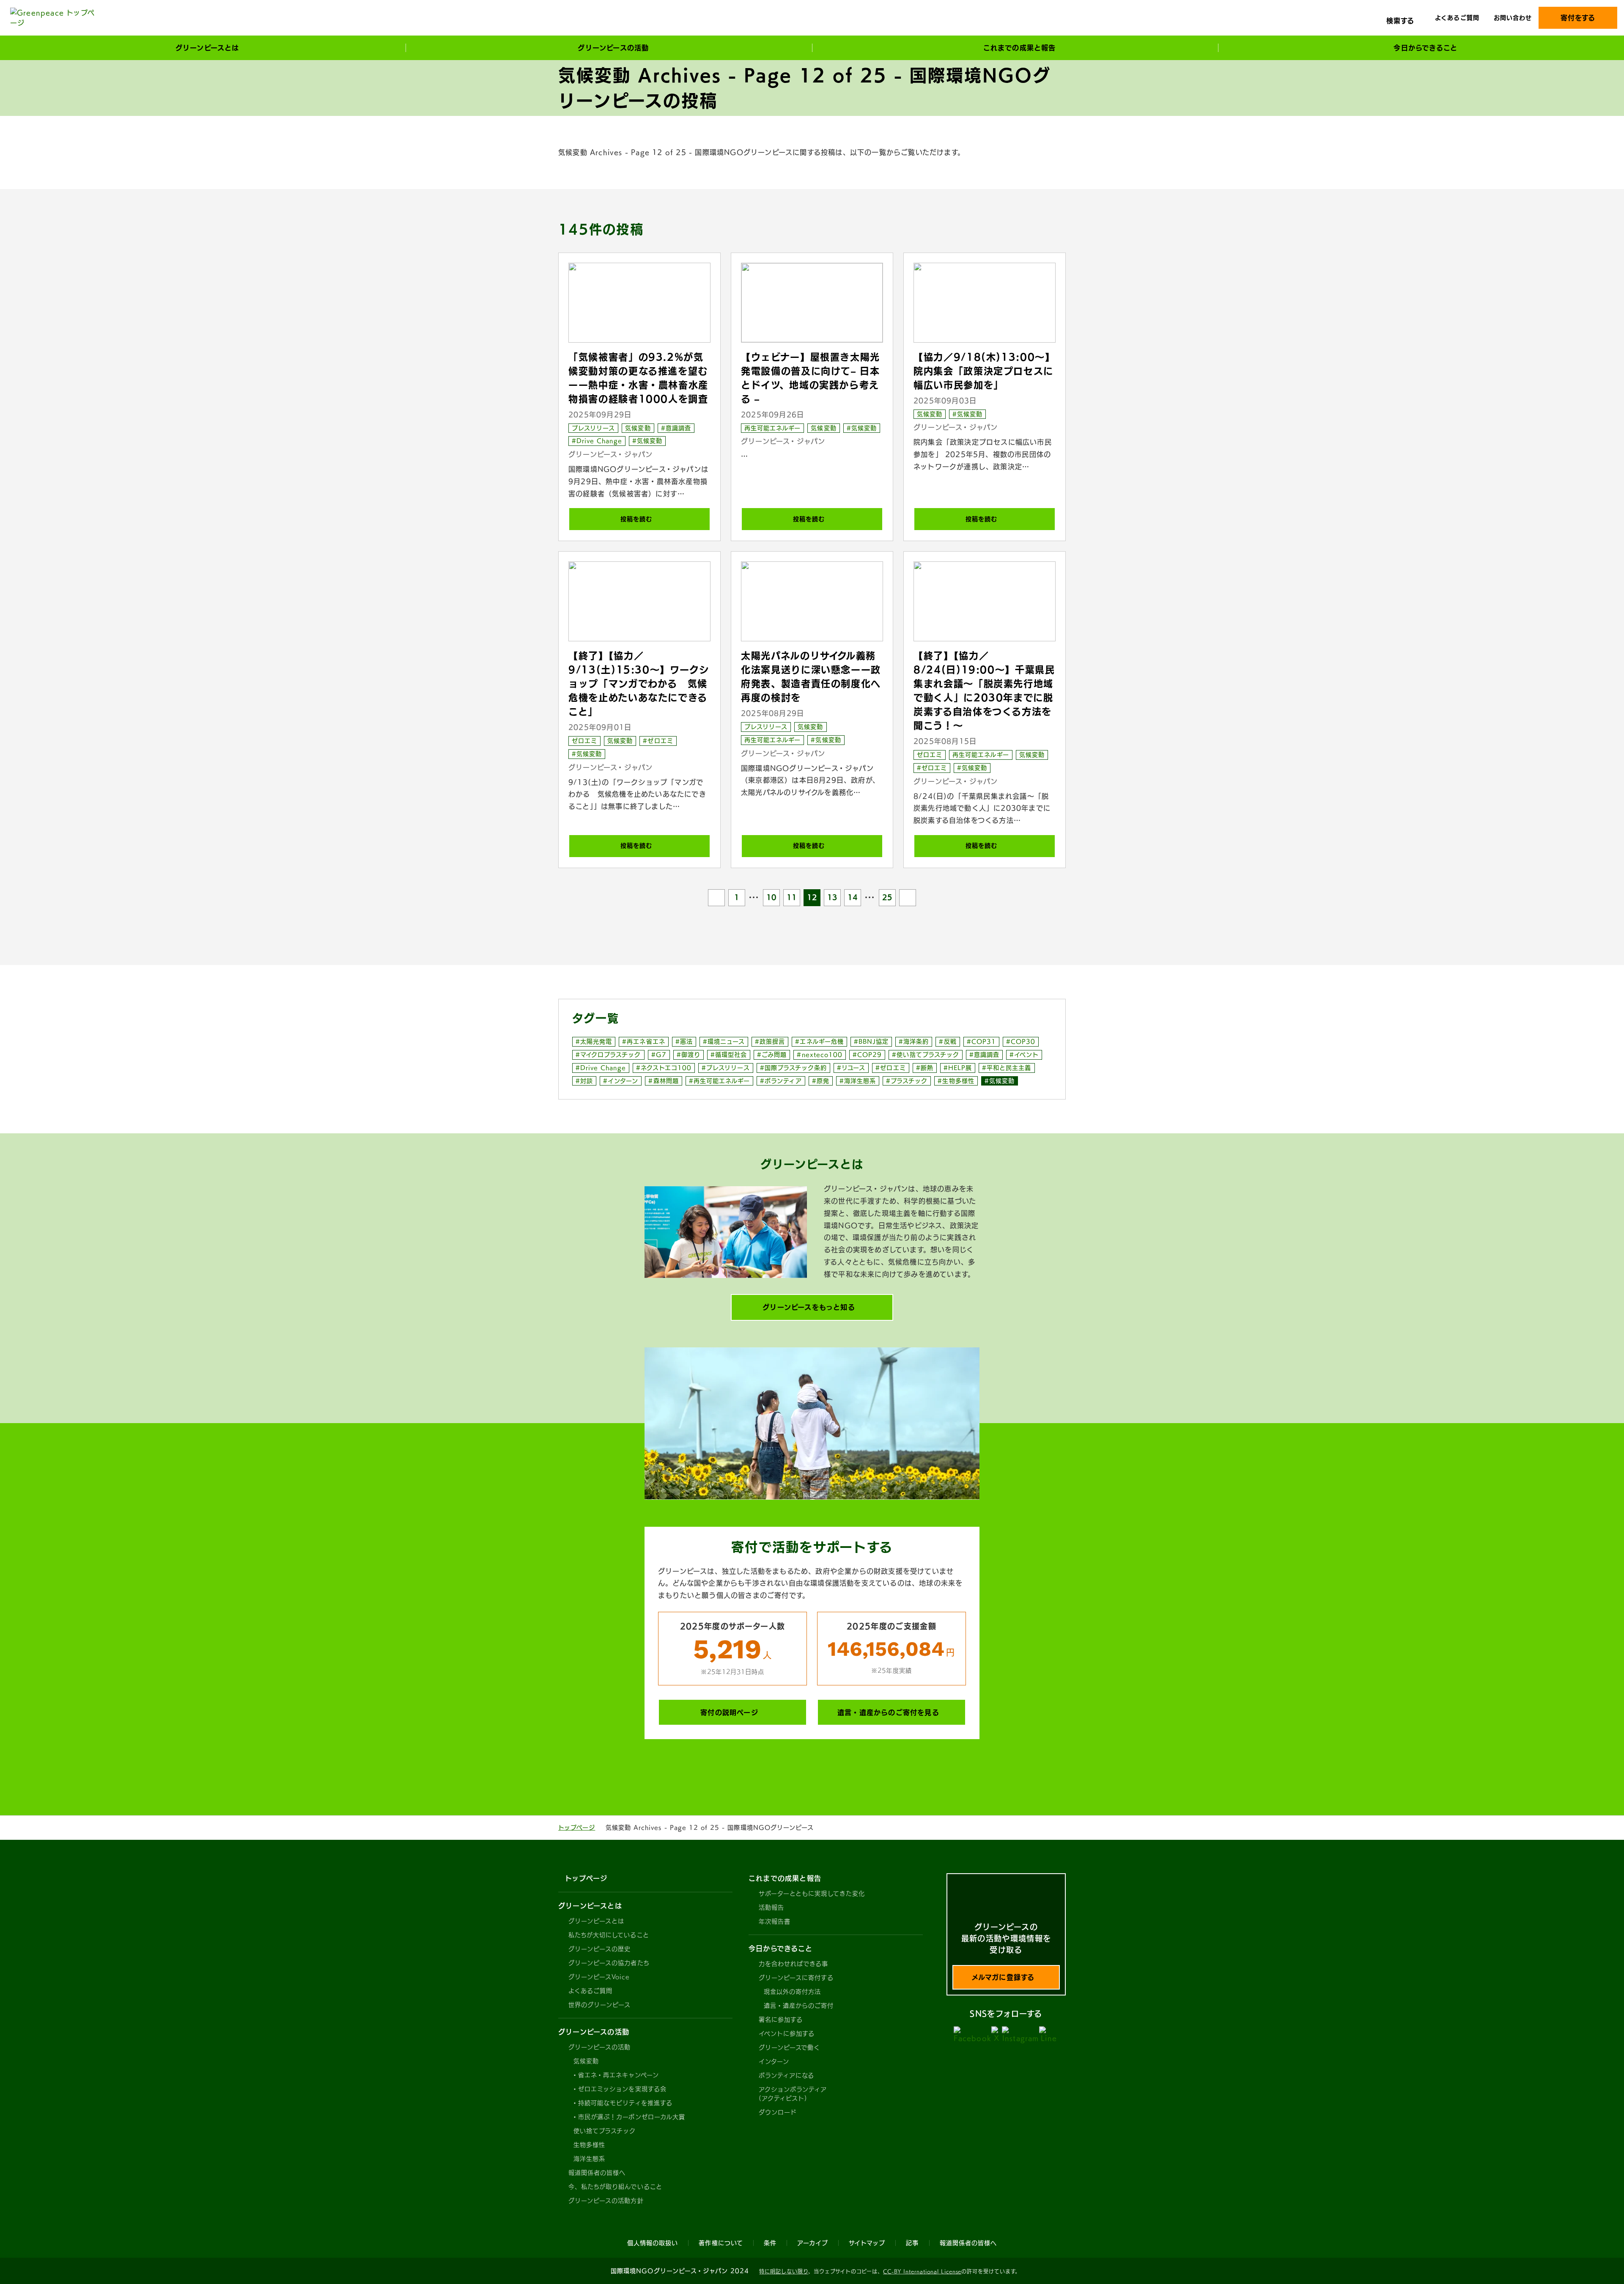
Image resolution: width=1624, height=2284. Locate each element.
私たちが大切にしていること (609, 1935)
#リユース (851, 1068)
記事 (912, 2243)
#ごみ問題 (772, 1055)
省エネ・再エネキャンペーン (619, 2075)
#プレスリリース (726, 1068)
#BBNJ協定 (871, 1042)
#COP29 (867, 1055)
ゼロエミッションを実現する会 (622, 2089)
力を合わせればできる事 (794, 1964)
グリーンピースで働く (790, 2048)
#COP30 (1021, 1042)
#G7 (659, 1055)
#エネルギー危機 (819, 1042)
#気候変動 (647, 441)
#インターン (621, 1081)
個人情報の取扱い (653, 2243)
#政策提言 (770, 1042)
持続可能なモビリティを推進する (625, 2103)
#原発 (821, 1081)
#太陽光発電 (594, 1042)
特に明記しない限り (784, 2271)
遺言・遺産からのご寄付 (799, 2006)
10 (771, 897)
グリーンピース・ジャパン (610, 454)
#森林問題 (663, 1081)
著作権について (721, 2243)
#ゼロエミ (658, 741)
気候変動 (638, 428)
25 (887, 897)
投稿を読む (636, 519)
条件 (770, 2243)
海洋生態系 (589, 2159)
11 (792, 897)
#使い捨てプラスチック (926, 1055)
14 (853, 897)
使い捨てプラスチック (605, 2131)
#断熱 (925, 1068)
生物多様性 (589, 2145)
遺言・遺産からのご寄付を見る (888, 1712)
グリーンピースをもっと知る (809, 1307)
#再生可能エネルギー (720, 1081)
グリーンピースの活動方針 (606, 2201)
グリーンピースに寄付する (796, 1978)
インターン (774, 2061)
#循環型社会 (729, 1055)
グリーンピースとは (596, 1921)
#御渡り (689, 1055)
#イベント (1024, 1055)
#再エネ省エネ (643, 1042)
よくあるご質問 (1457, 18)
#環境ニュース (724, 1042)
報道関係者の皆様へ (597, 2173)
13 (832, 897)
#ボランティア (781, 1081)
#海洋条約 (914, 1042)
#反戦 (948, 1042)
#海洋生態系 (858, 1081)
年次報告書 (775, 1921)
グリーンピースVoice (599, 1977)
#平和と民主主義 (1007, 1068)
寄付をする (1578, 18)
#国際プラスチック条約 (794, 1068)
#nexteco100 (820, 1055)
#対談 (584, 1081)
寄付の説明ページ (729, 1712)
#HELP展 (958, 1068)
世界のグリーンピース (600, 2005)
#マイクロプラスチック (608, 1055)
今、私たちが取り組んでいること (615, 2187)
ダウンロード (778, 2112)
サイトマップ (867, 2243)
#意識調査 (676, 428)
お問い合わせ (1513, 18)
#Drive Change (597, 441)
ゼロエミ (584, 741)
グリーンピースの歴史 (600, 1949)
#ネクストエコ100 (664, 1068)
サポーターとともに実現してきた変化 (812, 1894)
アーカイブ (813, 2243)
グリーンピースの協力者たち (609, 1963)
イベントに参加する (787, 2034)
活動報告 (771, 1907)
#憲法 (684, 1042)
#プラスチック (907, 1081)
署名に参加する (781, 2020)
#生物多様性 (956, 1081)
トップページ (577, 1828)
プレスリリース (593, 428)
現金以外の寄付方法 (792, 1992)
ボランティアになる (786, 2075)
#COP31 (981, 1042)
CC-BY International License (922, 2271)
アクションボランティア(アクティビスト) (793, 2094)
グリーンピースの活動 (600, 2047)
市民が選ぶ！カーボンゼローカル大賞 (632, 2117)
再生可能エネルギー (772, 428)
